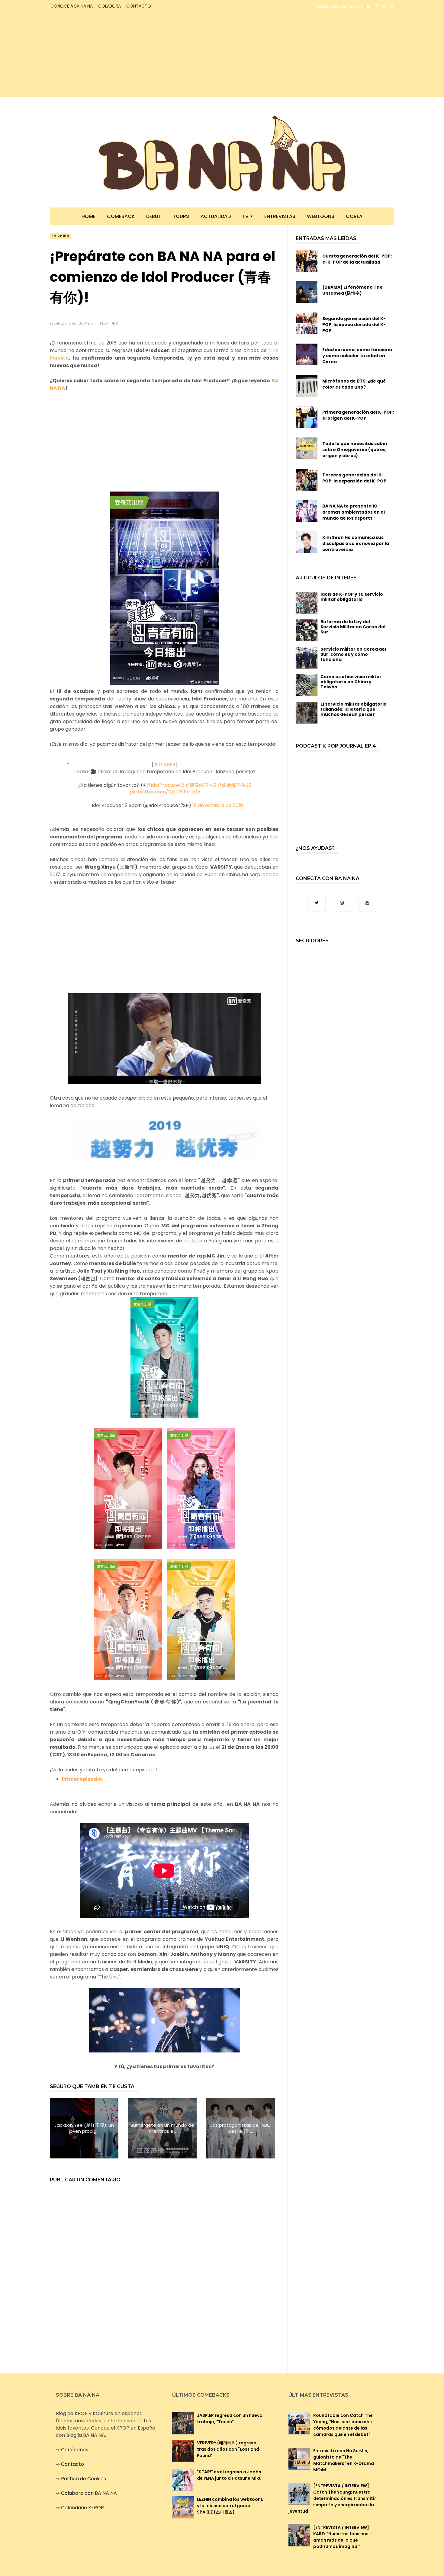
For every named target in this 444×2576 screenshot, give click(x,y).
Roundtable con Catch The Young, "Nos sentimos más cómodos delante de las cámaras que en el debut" (343, 2425)
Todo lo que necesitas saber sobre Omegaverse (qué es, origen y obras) (355, 450)
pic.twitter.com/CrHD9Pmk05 (165, 792)
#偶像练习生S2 (234, 785)
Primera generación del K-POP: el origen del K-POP (358, 415)
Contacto (72, 2464)
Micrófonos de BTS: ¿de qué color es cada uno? (354, 384)
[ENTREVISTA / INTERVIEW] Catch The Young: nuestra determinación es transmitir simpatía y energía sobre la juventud (332, 2498)
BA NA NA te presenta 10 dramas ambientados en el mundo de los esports (354, 512)
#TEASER (165, 765)
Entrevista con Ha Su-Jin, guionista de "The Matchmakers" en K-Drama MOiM (344, 2460)
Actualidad (216, 216)
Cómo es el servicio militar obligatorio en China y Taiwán (351, 682)
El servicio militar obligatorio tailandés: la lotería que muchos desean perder (354, 709)
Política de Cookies (84, 2479)
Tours (181, 216)
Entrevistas (280, 216)
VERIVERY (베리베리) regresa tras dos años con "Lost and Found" (228, 2449)
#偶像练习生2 (201, 785)
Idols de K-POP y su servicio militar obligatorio (352, 597)
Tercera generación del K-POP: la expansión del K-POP (354, 478)
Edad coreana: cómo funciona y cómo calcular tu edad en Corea (357, 356)
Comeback (121, 216)
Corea (354, 216)
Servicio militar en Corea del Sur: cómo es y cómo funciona (353, 654)
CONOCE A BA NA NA (72, 6)
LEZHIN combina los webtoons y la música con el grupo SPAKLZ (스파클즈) (230, 2506)
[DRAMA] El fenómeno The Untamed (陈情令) (352, 290)
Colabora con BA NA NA (89, 2493)
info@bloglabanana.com (337, 6)
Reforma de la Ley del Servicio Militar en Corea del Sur (353, 627)
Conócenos (75, 2450)
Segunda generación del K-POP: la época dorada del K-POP (354, 325)
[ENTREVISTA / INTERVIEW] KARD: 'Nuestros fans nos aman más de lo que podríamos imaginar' (341, 2537)
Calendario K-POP (82, 2508)
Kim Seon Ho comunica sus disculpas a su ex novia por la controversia (356, 543)
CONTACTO (139, 6)
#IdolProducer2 (165, 785)
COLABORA (109, 6)
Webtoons (321, 216)
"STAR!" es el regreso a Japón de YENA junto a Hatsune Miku (229, 2475)
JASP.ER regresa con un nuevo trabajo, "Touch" (230, 2419)
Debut (154, 216)
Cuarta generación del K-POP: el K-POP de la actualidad (357, 259)
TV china (60, 236)
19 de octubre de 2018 (218, 805)
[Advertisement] (103, 55)
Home (88, 216)
